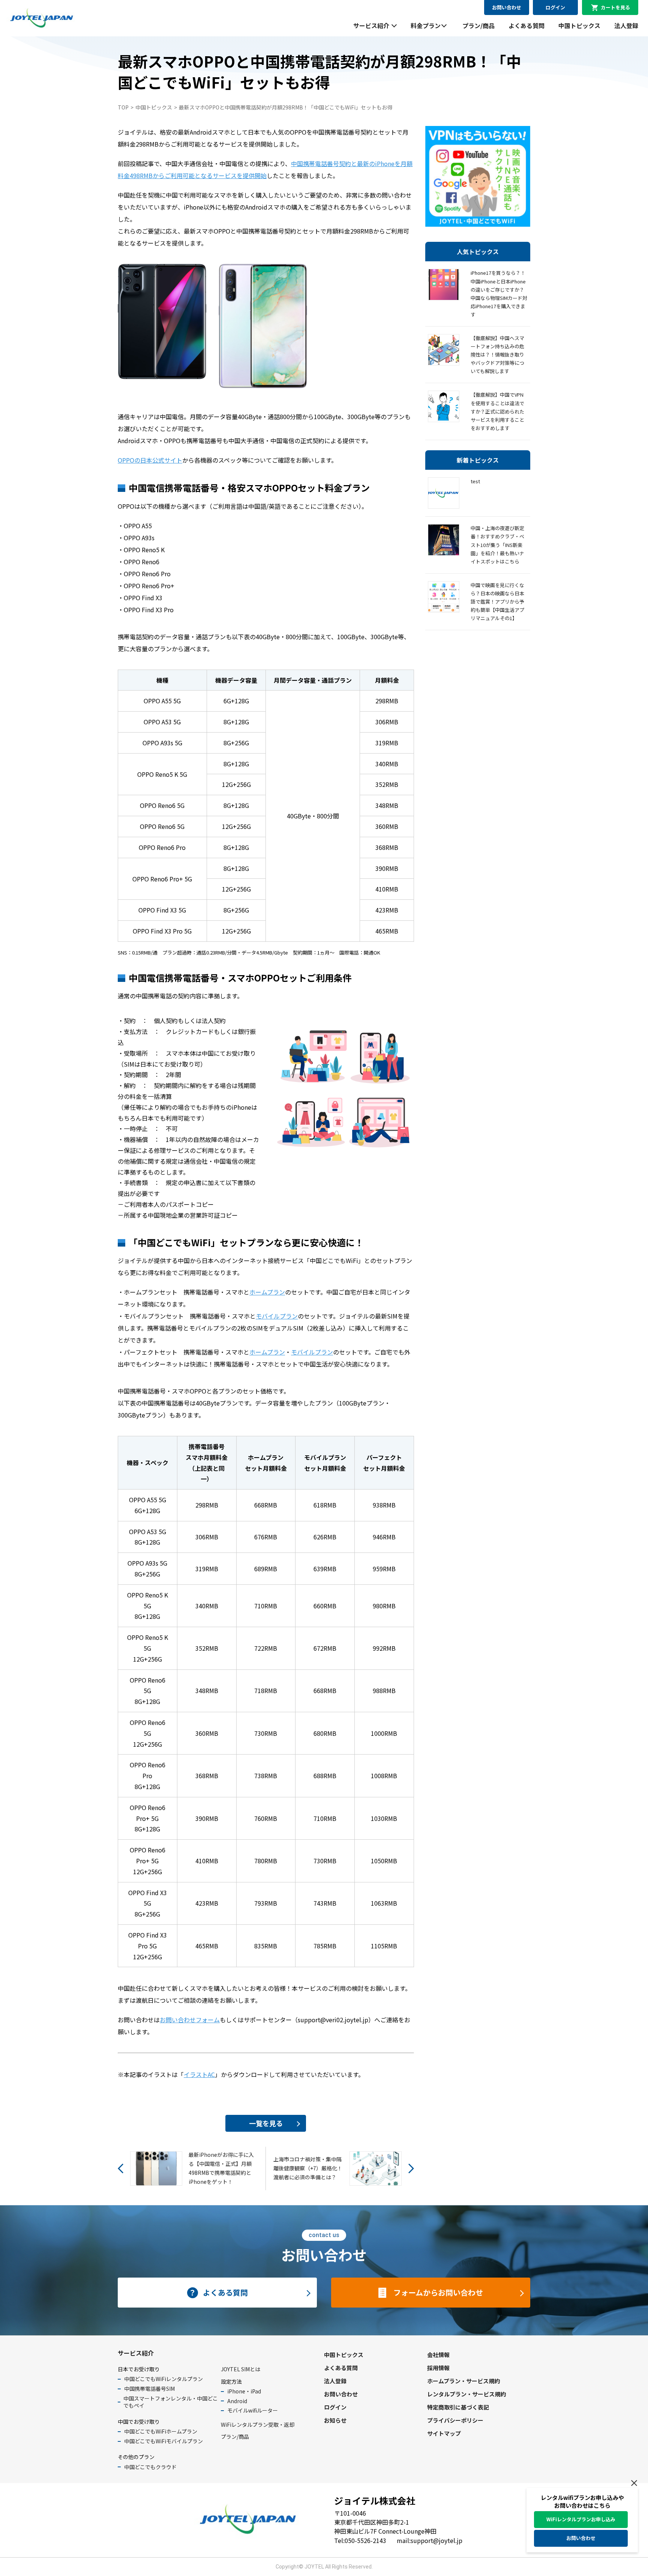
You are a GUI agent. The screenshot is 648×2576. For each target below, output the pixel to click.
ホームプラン (267, 1292)
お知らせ (335, 2420)
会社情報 (438, 2355)
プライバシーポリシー (455, 2420)
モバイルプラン (277, 1316)
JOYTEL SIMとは (241, 2369)
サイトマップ (444, 2433)
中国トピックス (579, 25)
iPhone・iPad (244, 2391)
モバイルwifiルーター (253, 2410)
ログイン (555, 7)
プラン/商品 (478, 25)
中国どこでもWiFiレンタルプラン (163, 2379)
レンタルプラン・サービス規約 (466, 2394)
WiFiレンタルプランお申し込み (581, 2519)
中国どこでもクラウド (150, 2467)
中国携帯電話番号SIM (149, 2389)
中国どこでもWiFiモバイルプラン (163, 2441)
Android (237, 2401)
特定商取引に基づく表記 (458, 2407)
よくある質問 (526, 25)
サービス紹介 (371, 25)
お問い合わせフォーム (190, 2020)
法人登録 (626, 25)
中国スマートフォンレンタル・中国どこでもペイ (171, 2402)
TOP (123, 107)
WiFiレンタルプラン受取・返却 (258, 2425)
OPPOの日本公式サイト (150, 460)
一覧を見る (266, 2123)
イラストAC (199, 2074)
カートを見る (615, 7)
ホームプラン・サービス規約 (463, 2381)
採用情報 (438, 2368)
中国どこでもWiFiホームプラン (161, 2431)
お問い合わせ (507, 7)
